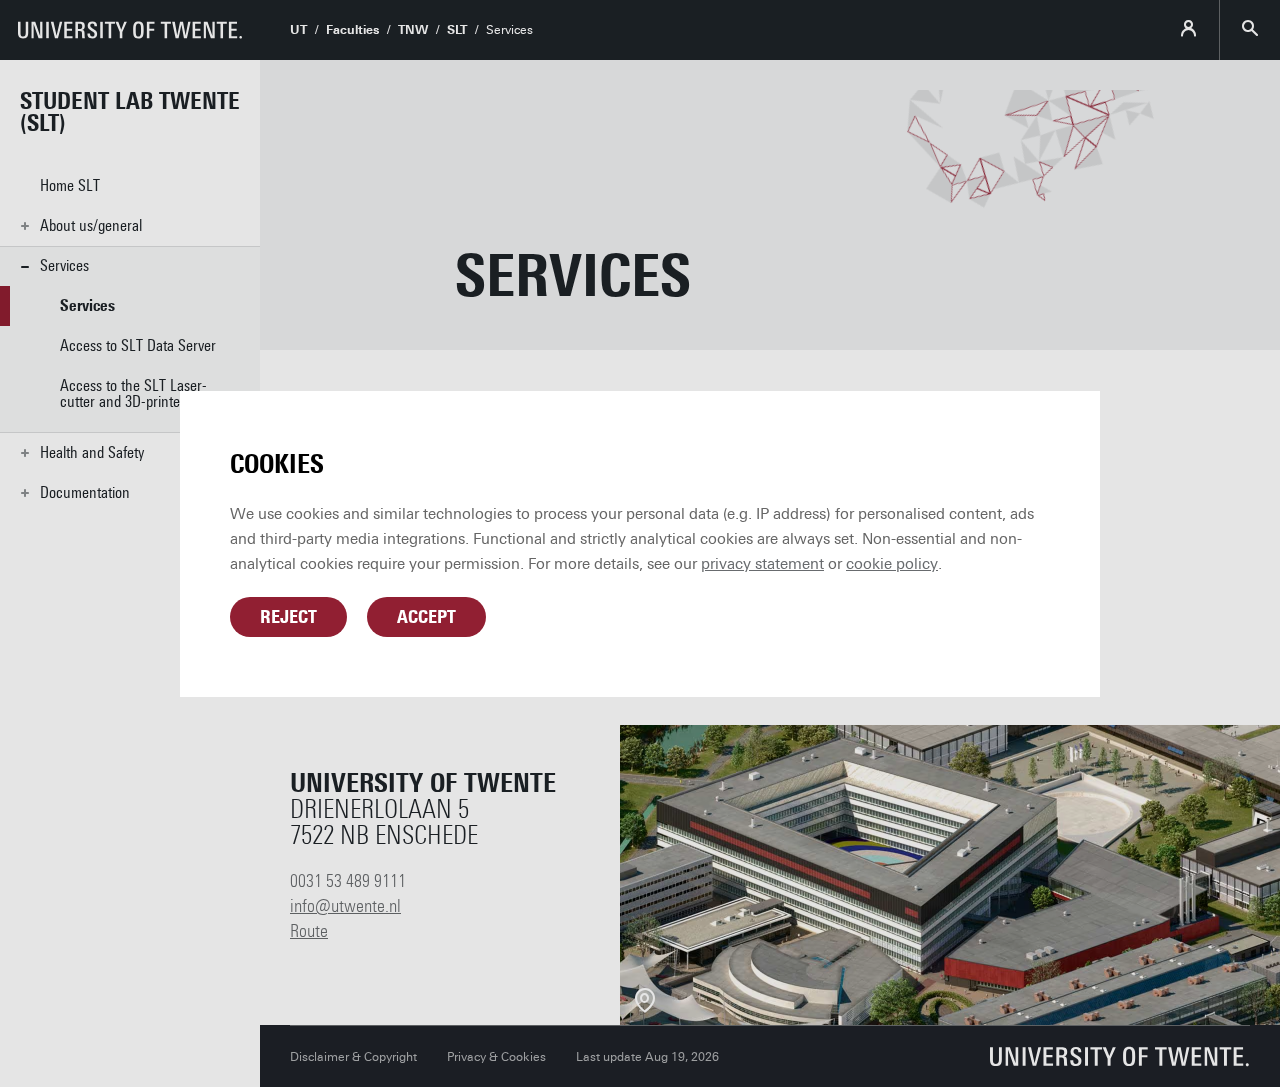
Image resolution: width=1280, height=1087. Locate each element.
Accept (426, 617)
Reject (288, 617)
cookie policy (892, 564)
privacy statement (762, 564)
